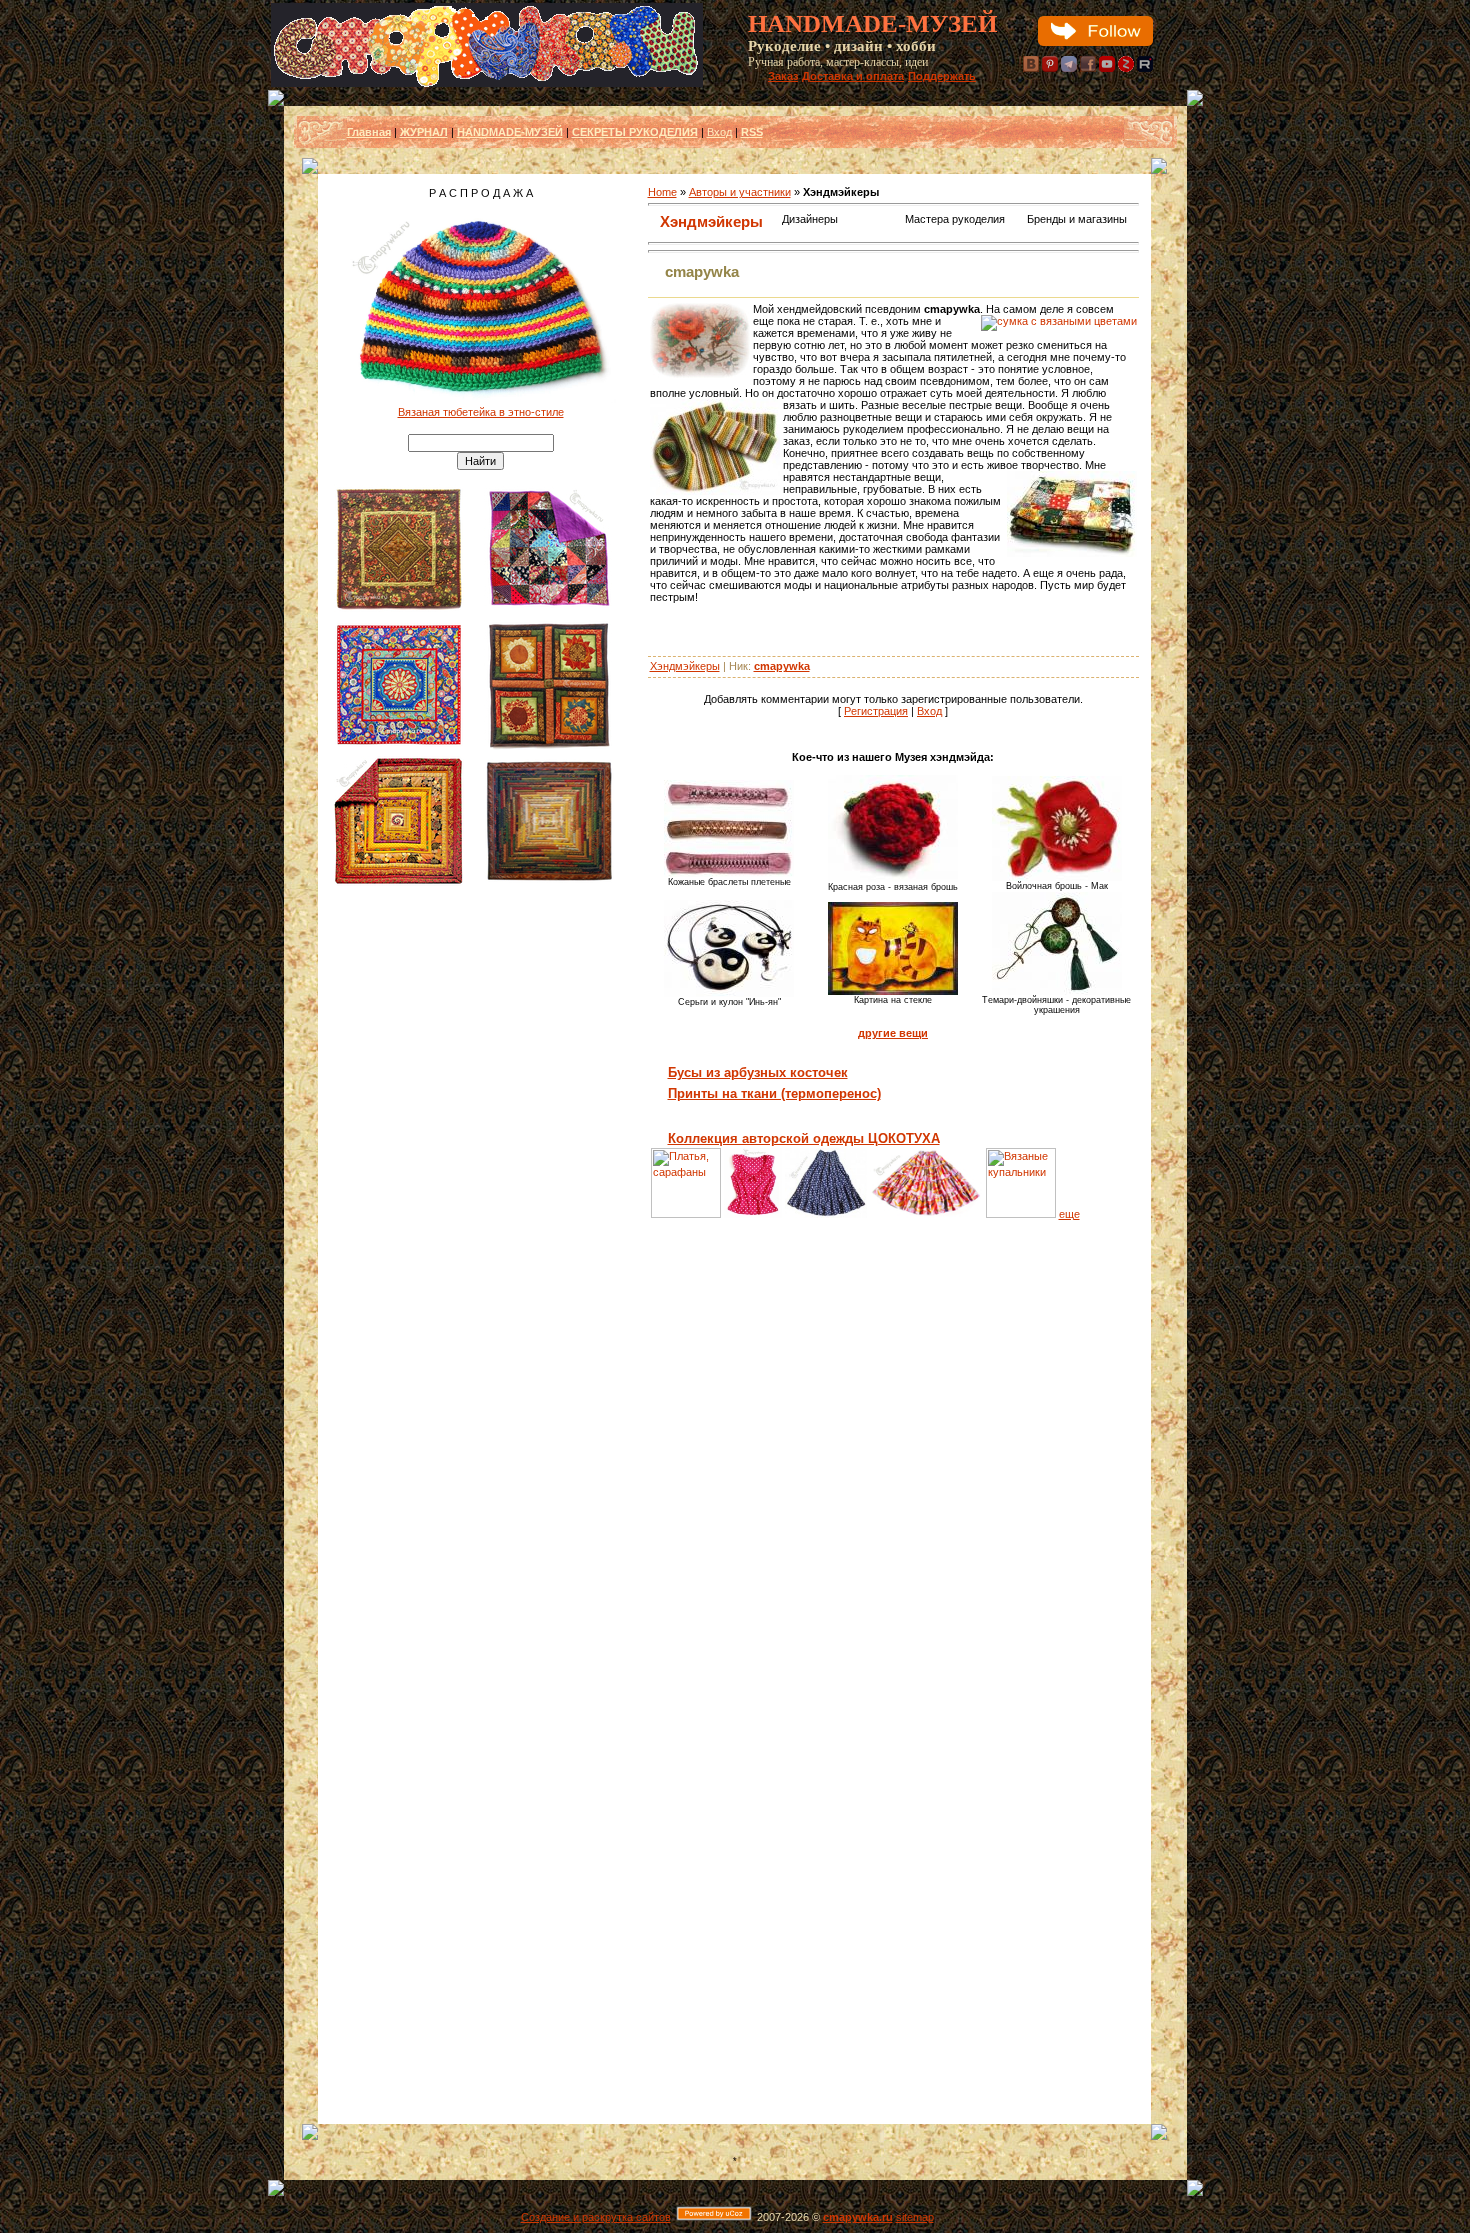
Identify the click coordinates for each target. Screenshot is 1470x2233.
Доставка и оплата (853, 76)
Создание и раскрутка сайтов (596, 2217)
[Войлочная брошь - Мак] (1057, 877)
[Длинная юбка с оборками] (826, 1214)
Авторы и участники (740, 192)
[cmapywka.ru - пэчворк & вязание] (487, 83)
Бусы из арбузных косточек (758, 1072)
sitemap (915, 2217)
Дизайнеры (810, 219)
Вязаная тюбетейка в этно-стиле (481, 412)
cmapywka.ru (858, 2217)
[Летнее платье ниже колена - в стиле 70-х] (686, 1214)
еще (1069, 1214)
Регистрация (876, 711)
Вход (719, 132)
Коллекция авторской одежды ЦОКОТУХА (804, 1138)
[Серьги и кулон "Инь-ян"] (729, 993)
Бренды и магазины (1077, 219)
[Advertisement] (481, 1199)
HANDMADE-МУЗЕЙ (510, 132)
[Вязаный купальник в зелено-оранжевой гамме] (1021, 1214)
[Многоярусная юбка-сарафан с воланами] (926, 1214)
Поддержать (942, 76)
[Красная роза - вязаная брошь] (893, 878)
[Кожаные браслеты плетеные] (729, 873)
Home (662, 192)
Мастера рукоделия (955, 219)
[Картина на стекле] (893, 991)
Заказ (783, 76)
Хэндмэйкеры (711, 221)
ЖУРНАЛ (424, 132)
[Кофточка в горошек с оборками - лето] (753, 1214)
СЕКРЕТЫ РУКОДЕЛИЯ (635, 132)
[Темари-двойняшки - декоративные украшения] (1057, 991)
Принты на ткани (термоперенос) (774, 1093)
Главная (369, 132)
